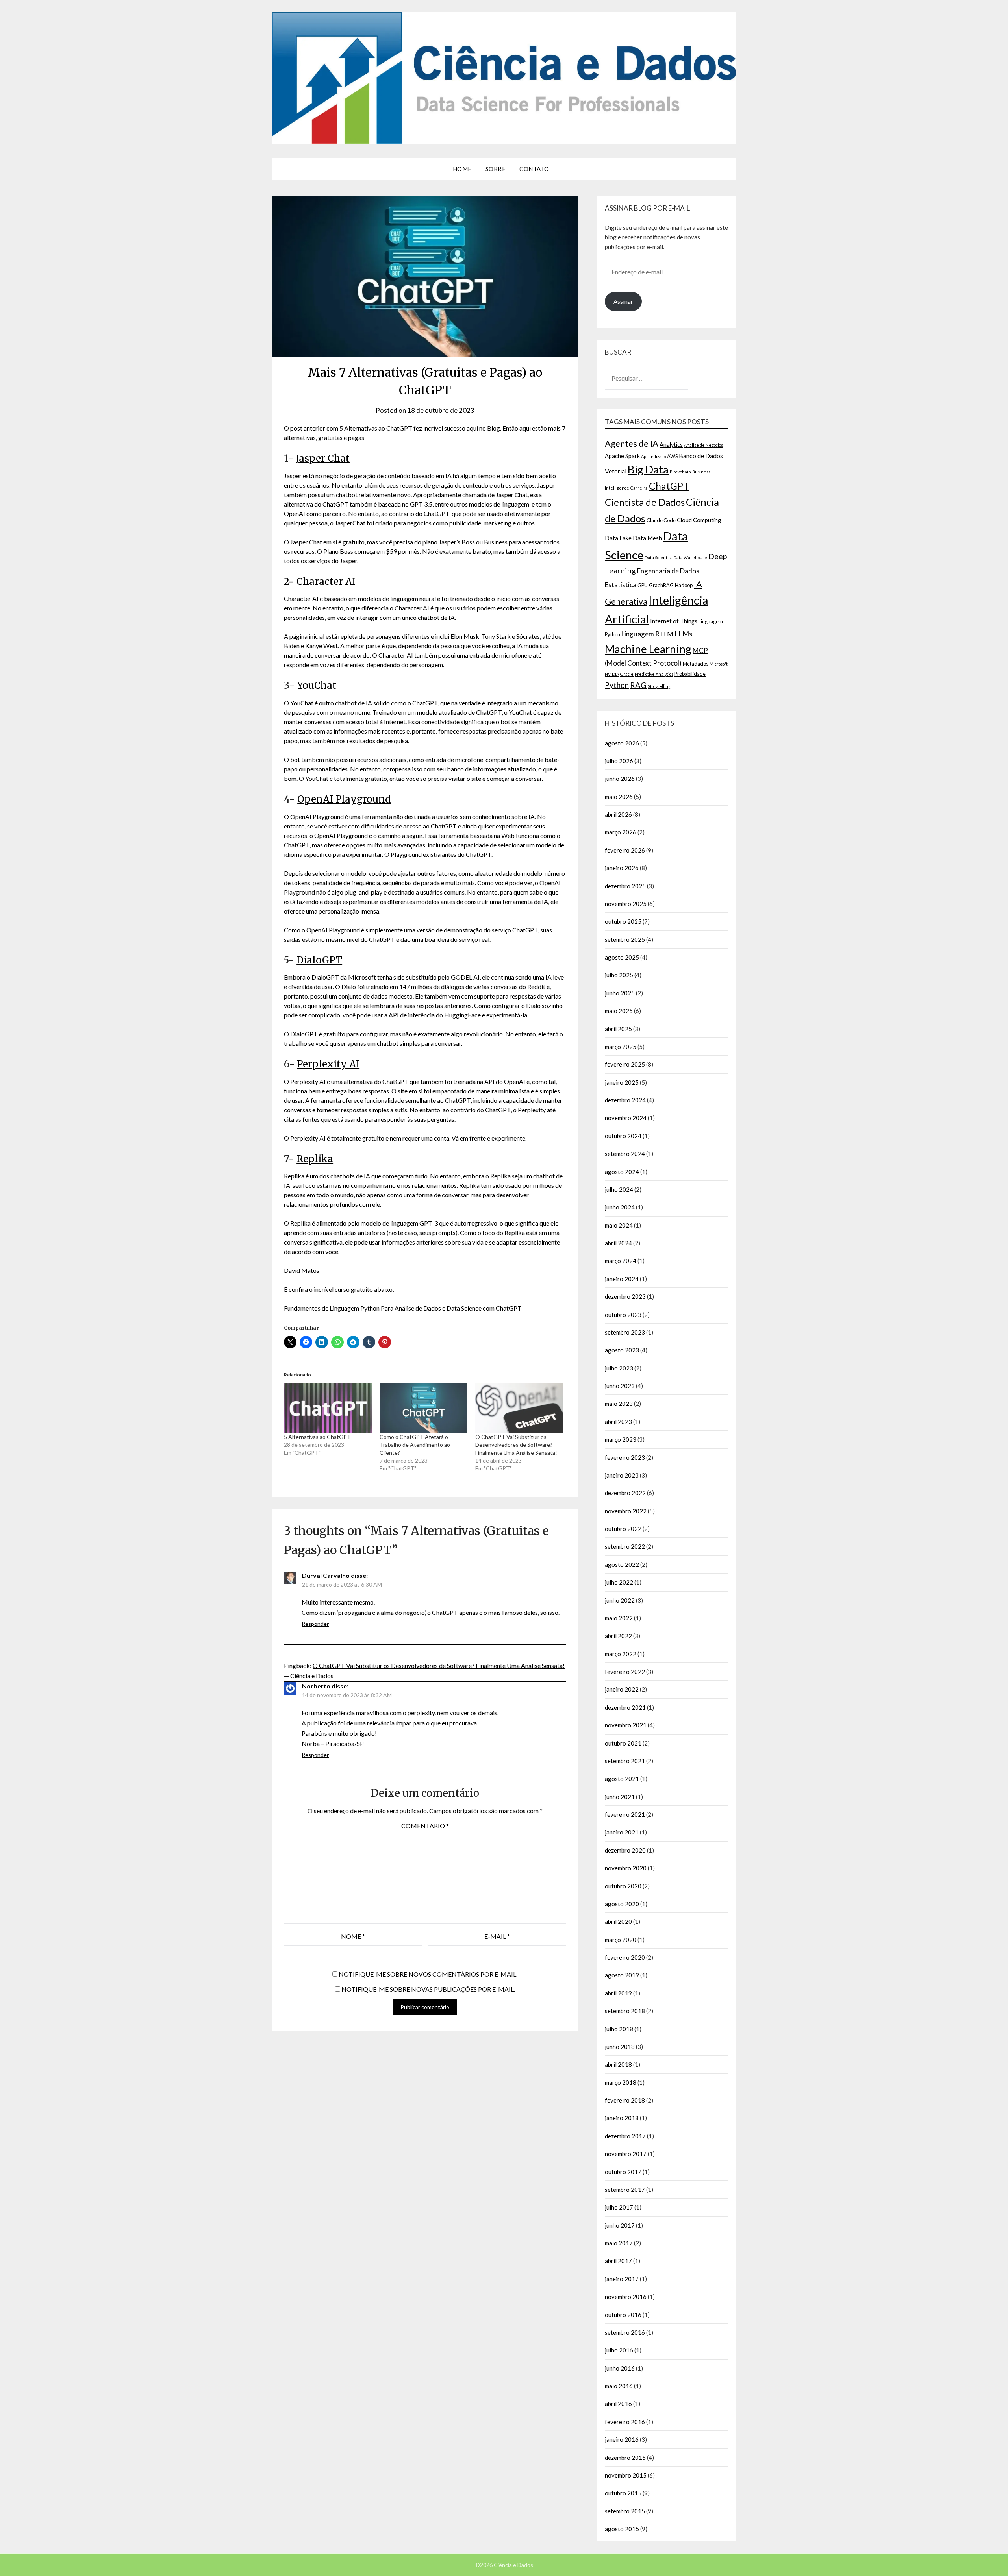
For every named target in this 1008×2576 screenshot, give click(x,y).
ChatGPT (669, 486)
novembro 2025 (626, 904)
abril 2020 (618, 1921)
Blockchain (680, 472)
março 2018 (621, 2082)
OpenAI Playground (344, 799)
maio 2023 (619, 1404)
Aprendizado (653, 456)
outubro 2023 (623, 1315)
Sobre (496, 169)
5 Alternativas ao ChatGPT (376, 428)
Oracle (627, 674)
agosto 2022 (622, 1564)
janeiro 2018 (622, 2118)
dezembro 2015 (625, 2458)
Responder (315, 1624)
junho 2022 (620, 1600)
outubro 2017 (623, 2172)
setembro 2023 (625, 1332)
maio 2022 (619, 1618)
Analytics (671, 445)
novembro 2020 (626, 1868)
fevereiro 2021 (625, 1814)
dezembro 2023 (625, 1296)
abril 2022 (618, 1636)
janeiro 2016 (622, 2439)
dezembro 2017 (625, 2136)
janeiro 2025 (622, 1082)
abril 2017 (618, 2261)
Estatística (621, 585)
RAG (638, 685)
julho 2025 (619, 975)
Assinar (623, 301)
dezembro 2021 (625, 1707)
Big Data (648, 469)
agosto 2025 (622, 957)
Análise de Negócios (703, 445)
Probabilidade (690, 674)
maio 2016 (619, 2386)
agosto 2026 (622, 743)
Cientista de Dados (645, 502)
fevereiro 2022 (625, 1672)
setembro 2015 (625, 2511)
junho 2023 (620, 1386)
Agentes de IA (632, 443)
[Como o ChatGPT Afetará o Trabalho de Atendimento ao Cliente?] (423, 1408)
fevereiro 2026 (625, 850)
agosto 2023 (622, 1350)
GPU (643, 585)
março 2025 (621, 1047)
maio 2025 (619, 1011)
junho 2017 (620, 2225)
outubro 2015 (623, 2493)
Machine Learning (648, 649)
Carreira (639, 488)
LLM (667, 634)
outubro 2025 (623, 921)
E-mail (497, 1936)
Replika (315, 1159)
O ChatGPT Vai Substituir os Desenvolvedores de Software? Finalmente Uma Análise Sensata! (516, 1445)
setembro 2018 (625, 2011)
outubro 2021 (623, 1743)
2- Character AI (320, 582)
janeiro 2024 (622, 1279)
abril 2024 (618, 1243)
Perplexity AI (328, 1064)
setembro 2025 (625, 939)
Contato (534, 169)
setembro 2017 (625, 2190)
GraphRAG (661, 585)
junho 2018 (620, 2047)
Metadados (696, 664)
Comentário (425, 1826)
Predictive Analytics (654, 674)
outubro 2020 (623, 1886)
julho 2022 (619, 1582)
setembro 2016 (625, 2332)
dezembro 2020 (625, 1850)
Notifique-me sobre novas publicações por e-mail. (428, 1989)
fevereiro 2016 (625, 2422)
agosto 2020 (622, 1904)
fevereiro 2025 (625, 1064)
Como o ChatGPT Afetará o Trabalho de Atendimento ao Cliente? (415, 1445)
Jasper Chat (323, 458)
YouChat (317, 685)
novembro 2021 (626, 1725)
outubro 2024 (623, 1136)
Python (617, 685)
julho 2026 (619, 761)
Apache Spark (622, 456)
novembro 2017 (626, 2154)
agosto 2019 (622, 1975)
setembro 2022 (625, 1546)
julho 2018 (619, 2029)
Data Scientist (658, 558)
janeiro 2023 (622, 1475)
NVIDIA (612, 674)
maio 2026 (619, 797)
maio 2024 (619, 1225)
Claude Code (661, 520)
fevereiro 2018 (625, 2100)
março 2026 (621, 832)
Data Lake (618, 538)
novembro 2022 (626, 1511)
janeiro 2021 (622, 1832)
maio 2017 (619, 2243)
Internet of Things (674, 621)
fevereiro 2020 (625, 1957)
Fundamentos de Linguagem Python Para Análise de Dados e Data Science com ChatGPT (403, 1308)
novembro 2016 (626, 2297)
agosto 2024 (622, 1172)
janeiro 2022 (622, 1689)
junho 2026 (620, 779)
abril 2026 (618, 814)
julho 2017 (619, 2207)
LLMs (683, 634)
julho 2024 (619, 1189)
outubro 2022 (623, 1529)
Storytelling (659, 686)
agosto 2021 (622, 1779)
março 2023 (621, 1439)
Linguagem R (640, 634)
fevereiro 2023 (625, 1457)
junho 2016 (620, 2368)
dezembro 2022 (625, 1493)
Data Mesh (647, 538)
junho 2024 (620, 1207)
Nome (353, 1936)
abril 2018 (618, 2064)
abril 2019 (618, 1993)
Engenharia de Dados (668, 571)
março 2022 (621, 1654)
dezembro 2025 (625, 886)
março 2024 (621, 1261)
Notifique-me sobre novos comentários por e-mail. (428, 1974)
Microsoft (719, 664)
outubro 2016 (623, 2315)
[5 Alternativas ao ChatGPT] (328, 1408)
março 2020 (621, 1940)
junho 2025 (620, 993)
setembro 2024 (625, 1154)
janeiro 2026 (622, 868)
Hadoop (684, 585)
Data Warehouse (690, 558)
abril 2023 (618, 1422)
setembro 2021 (625, 1761)
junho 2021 (620, 1797)
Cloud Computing (699, 520)
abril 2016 (618, 2404)
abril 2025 (618, 1029)
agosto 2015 (622, 2529)
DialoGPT (319, 960)
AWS (672, 456)
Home (462, 169)
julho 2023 (619, 1368)
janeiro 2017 (622, 2279)
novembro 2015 (626, 2475)
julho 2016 (619, 2350)
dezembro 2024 (625, 1100)
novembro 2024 (626, 1118)
